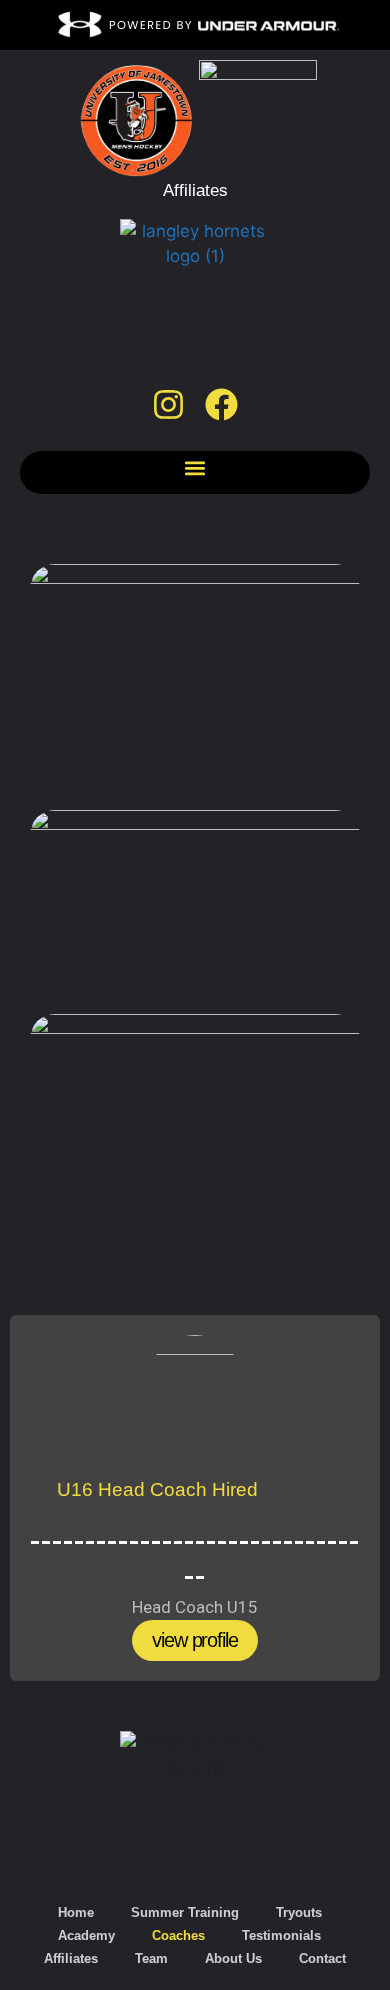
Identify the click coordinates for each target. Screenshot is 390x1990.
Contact (322, 1958)
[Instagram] (168, 405)
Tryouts (299, 1912)
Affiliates (71, 1958)
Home (76, 1912)
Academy (86, 1935)
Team (151, 1958)
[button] (195, 467)
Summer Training (185, 1912)
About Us (233, 1958)
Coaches (178, 1935)
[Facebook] (221, 405)
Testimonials (281, 1935)
